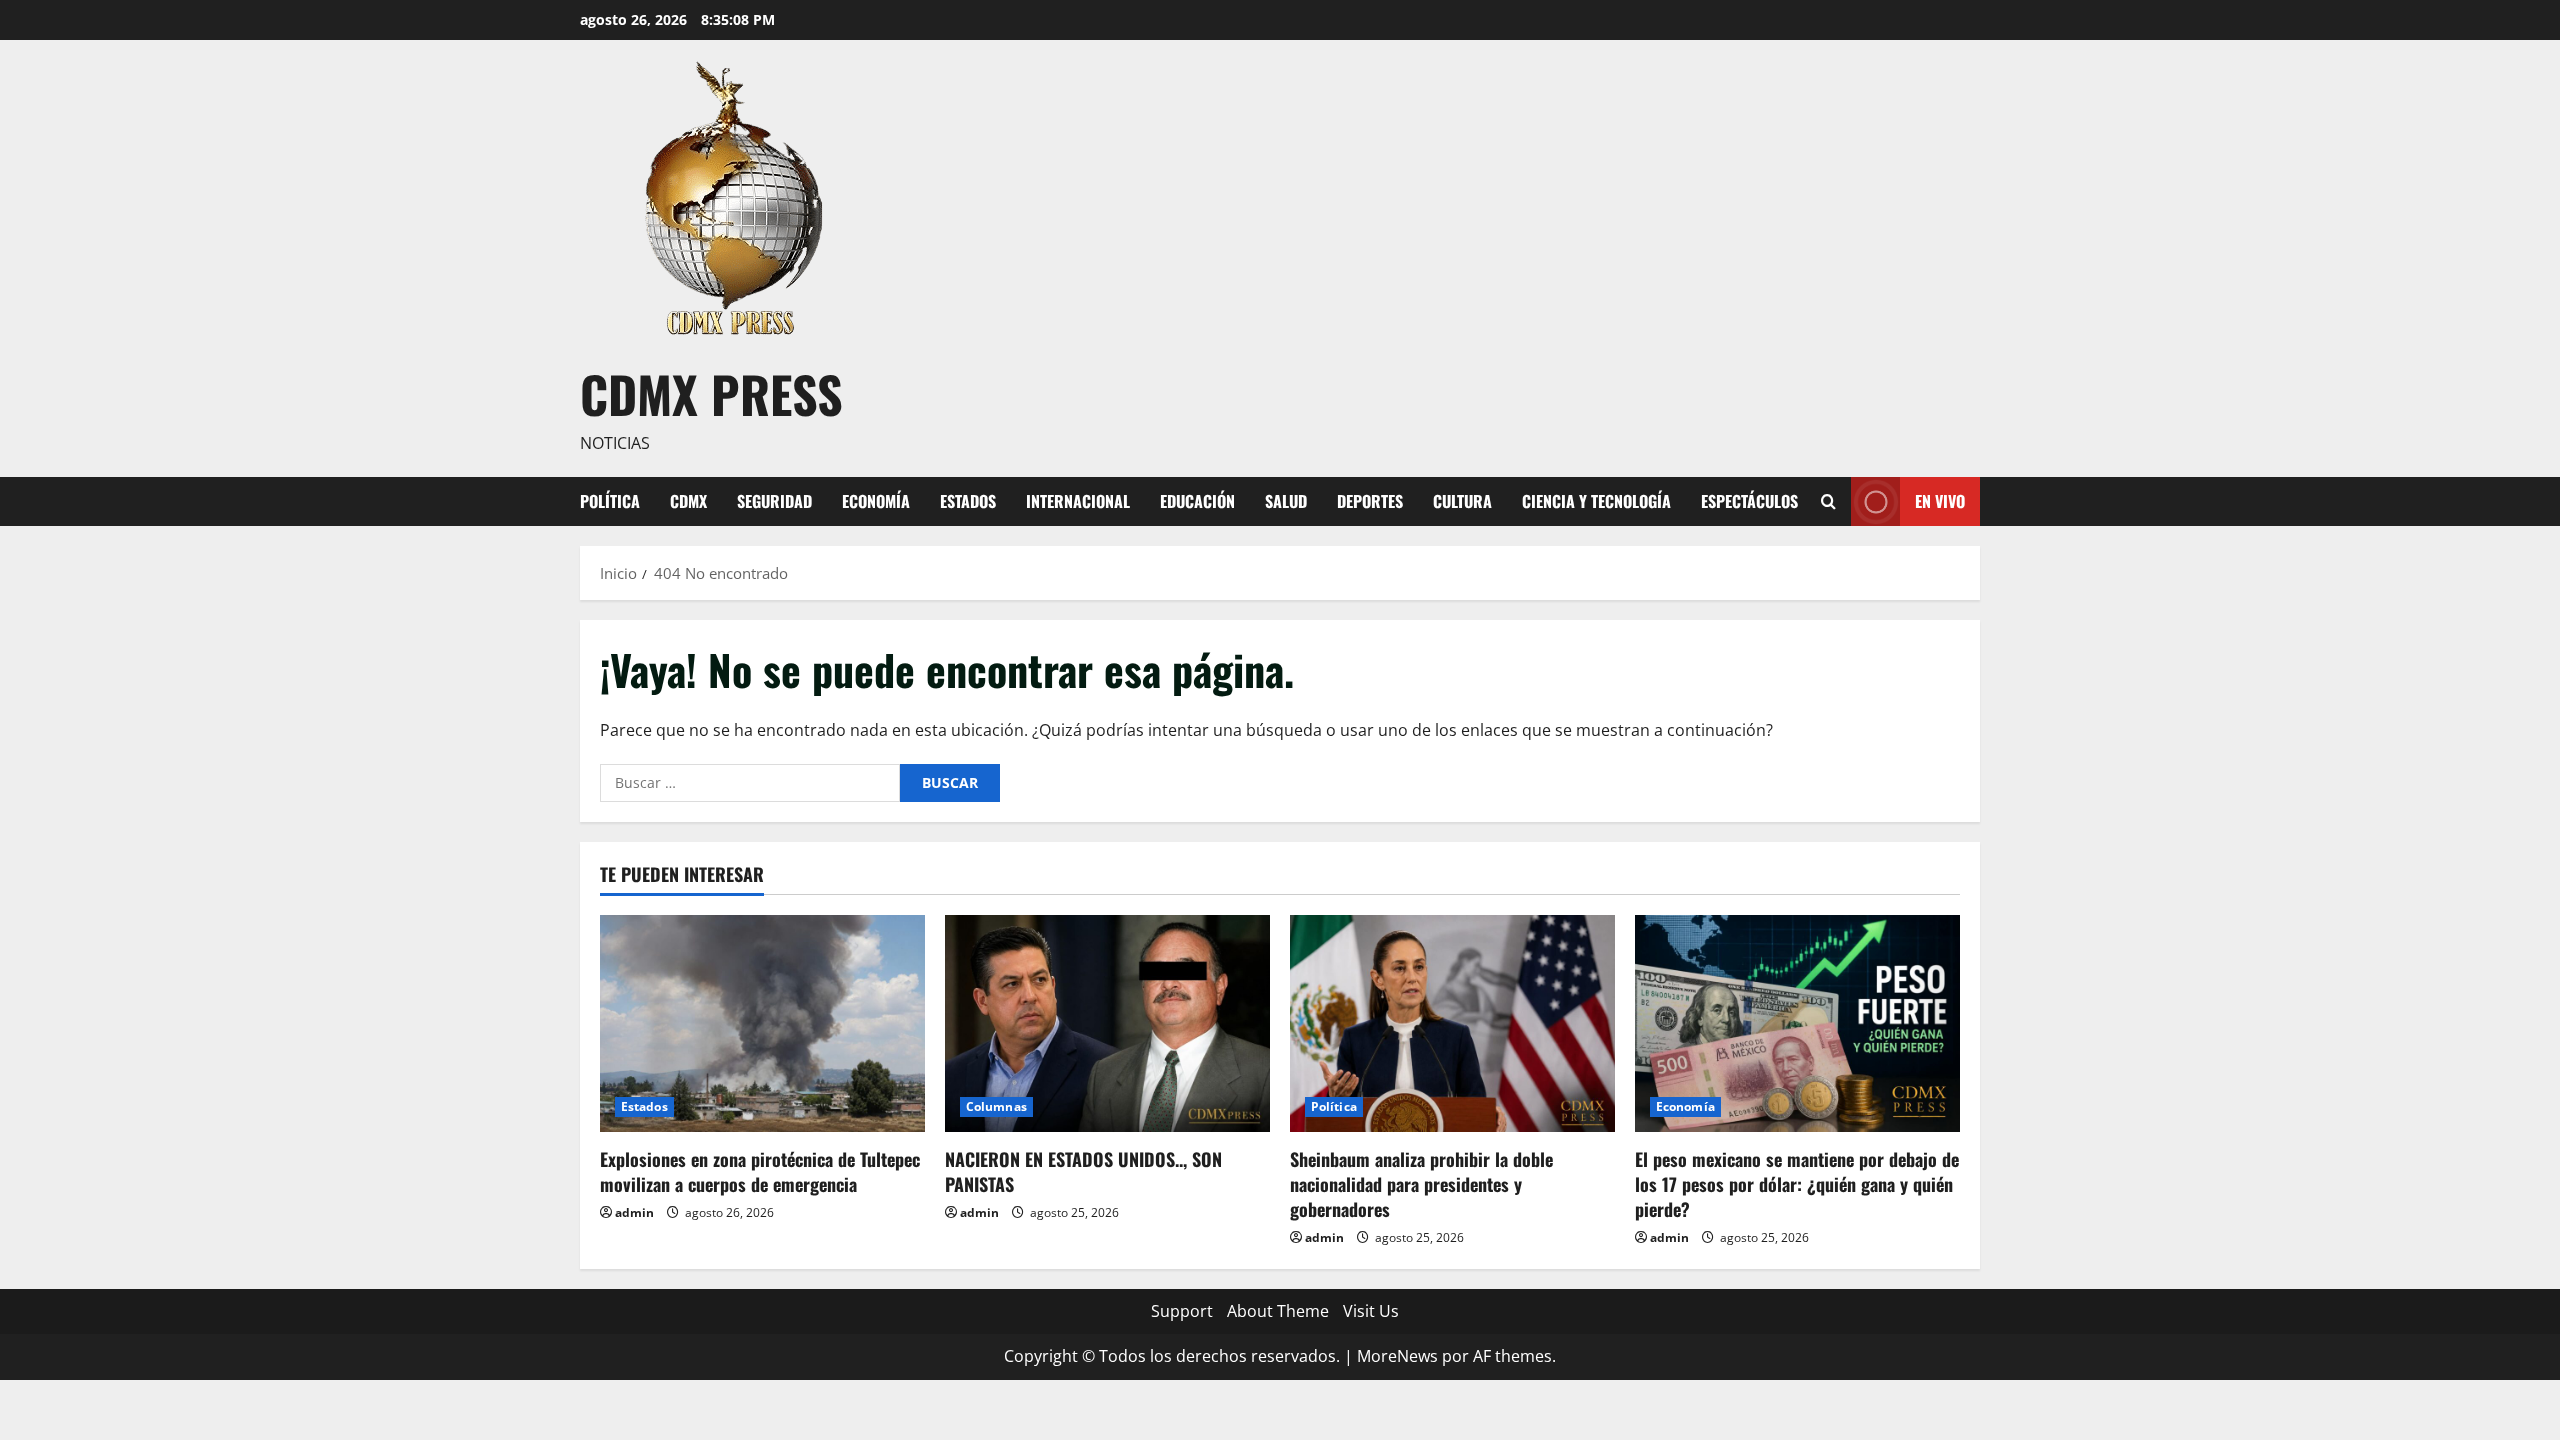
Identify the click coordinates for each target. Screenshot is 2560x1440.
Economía (876, 501)
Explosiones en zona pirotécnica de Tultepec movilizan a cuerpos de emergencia (760, 1171)
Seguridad (774, 501)
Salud (1286, 501)
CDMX (688, 501)
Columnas (996, 1106)
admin (634, 1212)
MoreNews (1397, 1356)
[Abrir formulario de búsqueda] (1828, 501)
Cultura (1462, 501)
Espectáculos (1749, 501)
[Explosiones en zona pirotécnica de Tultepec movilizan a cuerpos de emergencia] (762, 1023)
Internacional (1078, 501)
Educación (1197, 501)
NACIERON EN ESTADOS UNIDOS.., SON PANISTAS (1083, 1171)
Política (610, 501)
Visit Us (1371, 1311)
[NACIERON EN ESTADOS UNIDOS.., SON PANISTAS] (1107, 1023)
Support (1182, 1311)
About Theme (1278, 1311)
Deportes (1370, 501)
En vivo (1940, 500)
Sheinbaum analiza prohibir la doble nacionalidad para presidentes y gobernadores (1421, 1184)
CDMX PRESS (711, 393)
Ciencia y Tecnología (1596, 501)
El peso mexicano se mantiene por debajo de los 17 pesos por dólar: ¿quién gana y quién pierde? (1797, 1184)
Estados (968, 501)
